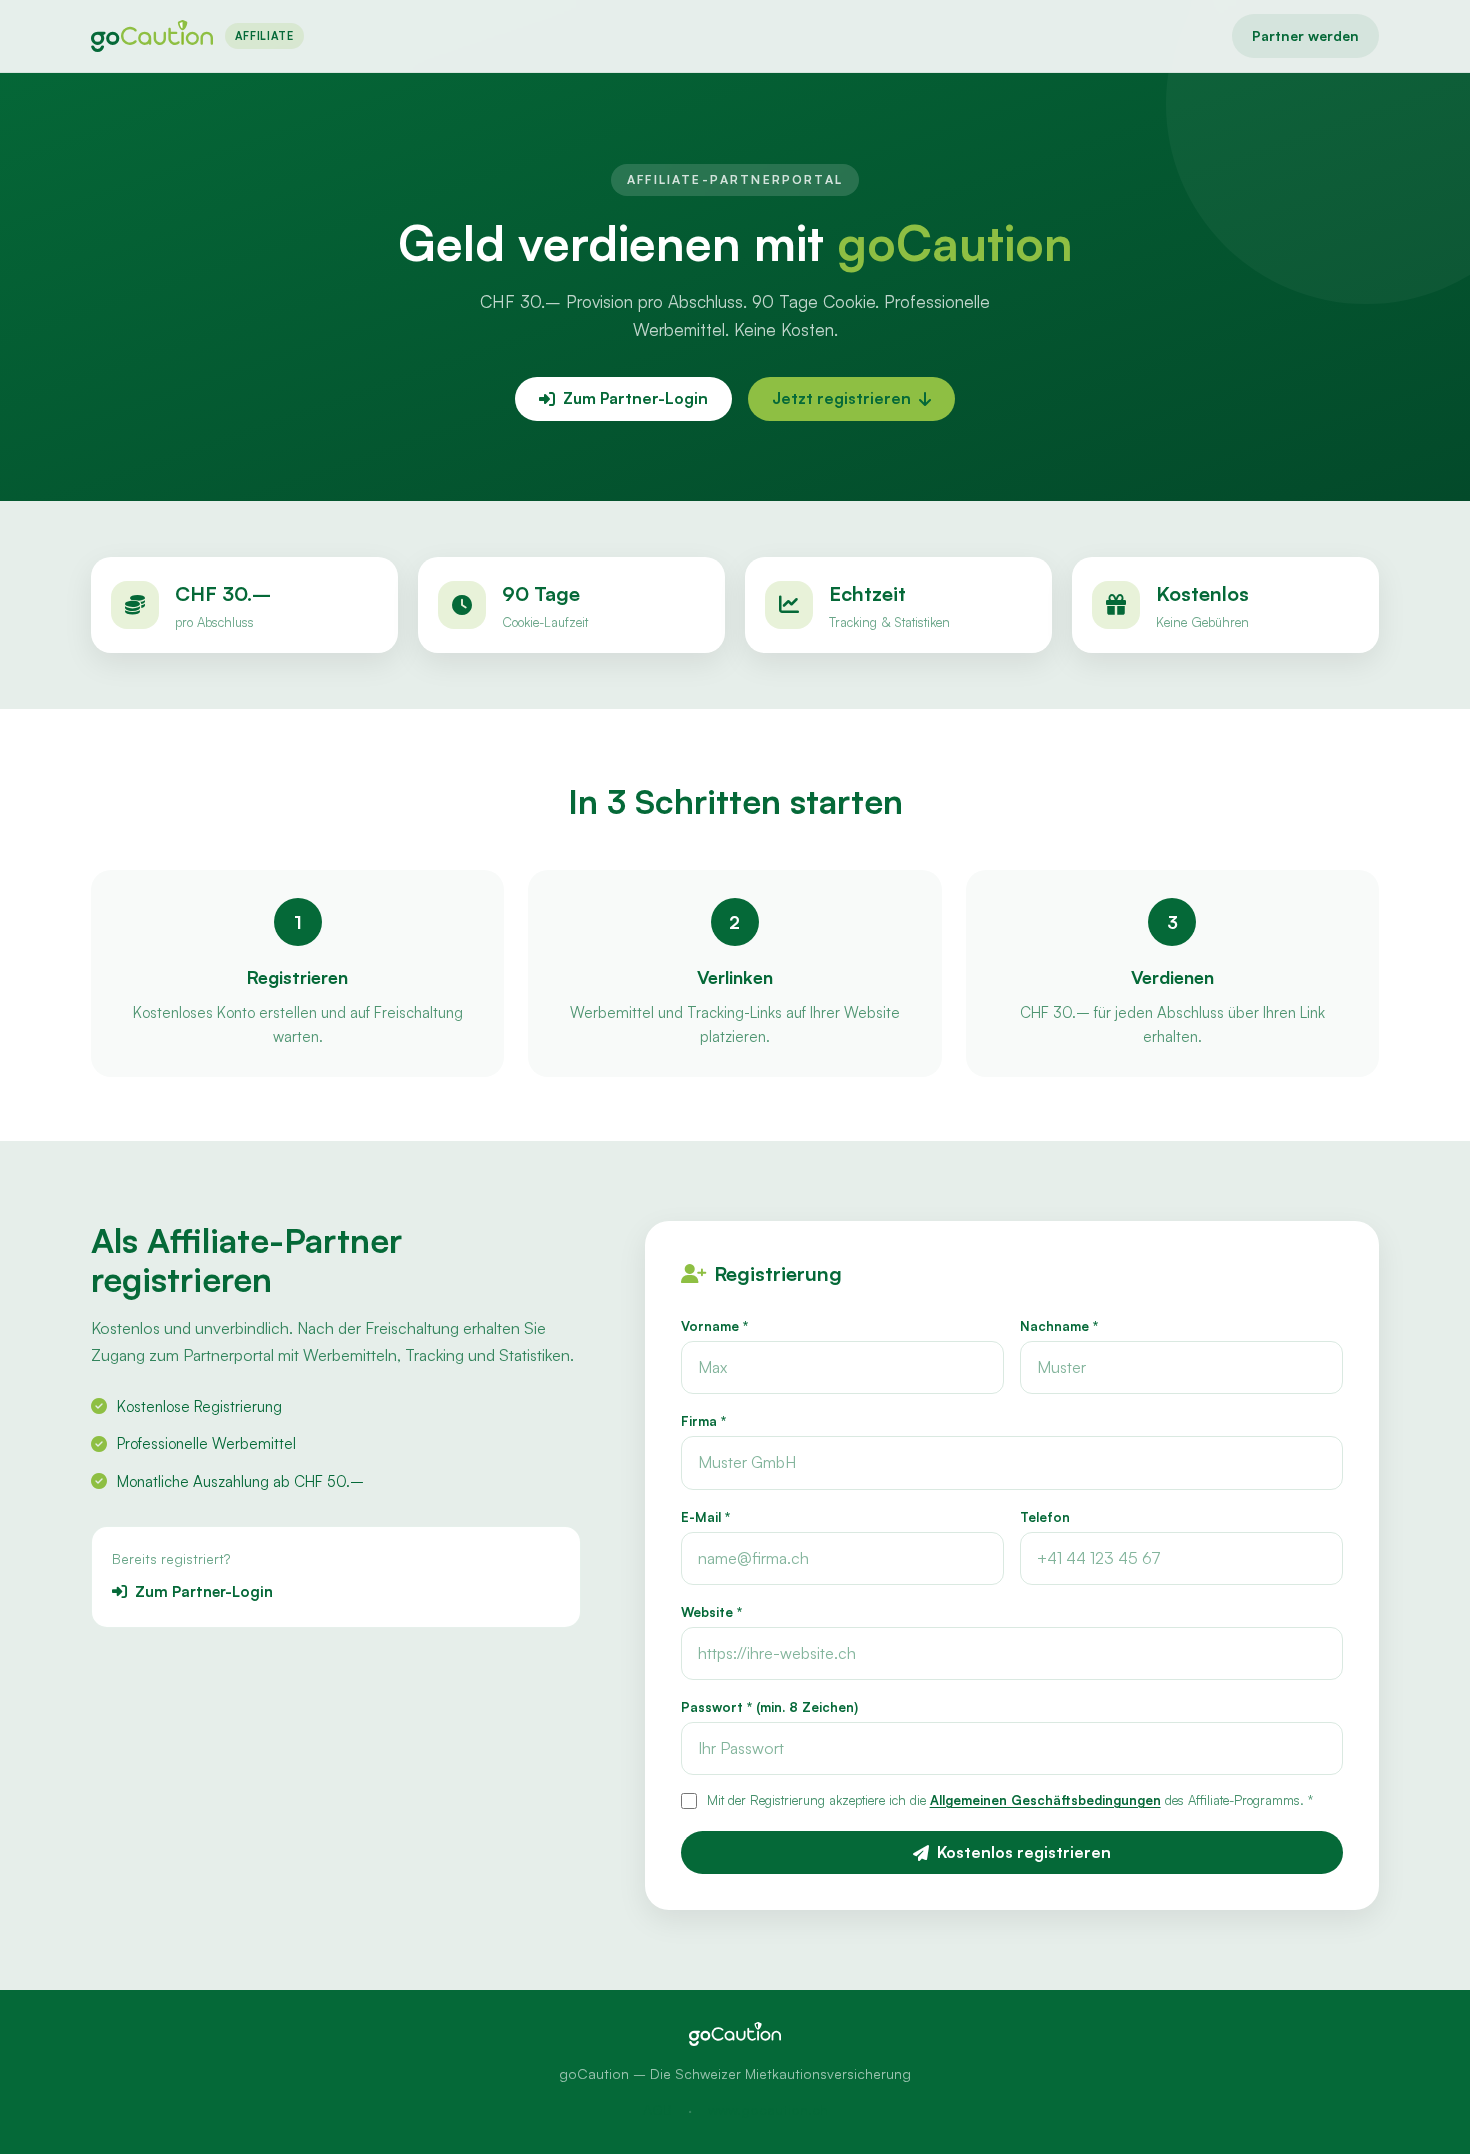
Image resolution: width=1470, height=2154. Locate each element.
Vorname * (714, 1326)
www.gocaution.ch (768, 2109)
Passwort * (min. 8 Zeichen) (769, 1707)
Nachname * (1059, 1326)
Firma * (703, 1421)
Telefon (1045, 1517)
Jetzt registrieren (841, 398)
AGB (657, 2109)
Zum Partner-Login (635, 398)
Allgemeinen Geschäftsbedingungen (1045, 1800)
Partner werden (1305, 35)
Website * (711, 1612)
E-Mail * (705, 1517)
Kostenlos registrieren (1024, 1852)
